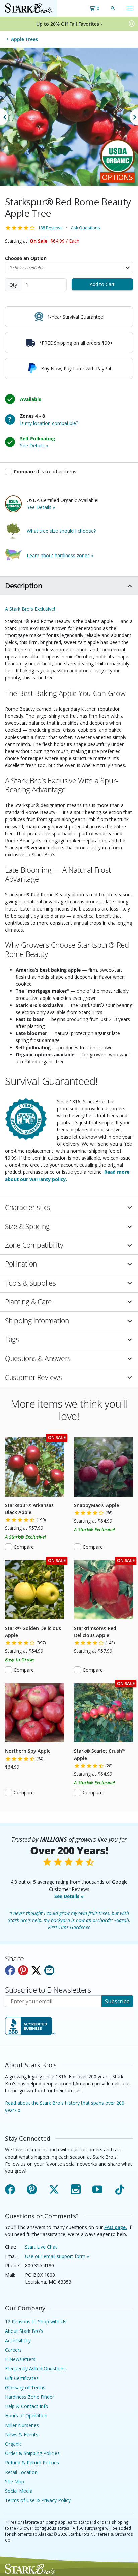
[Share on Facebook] (10, 1970)
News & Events (22, 2434)
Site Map (15, 2481)
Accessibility (18, 2340)
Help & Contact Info (27, 2406)
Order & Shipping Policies (32, 2453)
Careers (13, 2350)
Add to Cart (102, 284)
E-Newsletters (20, 2359)
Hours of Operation (26, 2416)
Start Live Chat (41, 2247)
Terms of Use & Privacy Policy (38, 2500)
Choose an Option (26, 258)
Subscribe (117, 2001)
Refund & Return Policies (32, 2463)
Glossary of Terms (25, 2387)
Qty (13, 285)
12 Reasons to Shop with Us (36, 2322)
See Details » (69, 1896)
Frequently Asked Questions (35, 2369)
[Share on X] (36, 1970)
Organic (13, 2444)
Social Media (19, 2491)
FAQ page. (116, 2227)
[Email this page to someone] (49, 1970)
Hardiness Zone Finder (29, 2397)
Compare (24, 1547)
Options (118, 177)
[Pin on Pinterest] (23, 1970)
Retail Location (21, 2472)
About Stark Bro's (24, 2331)
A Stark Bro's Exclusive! (30, 609)
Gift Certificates (22, 2378)
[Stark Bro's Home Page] (28, 8)
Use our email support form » (57, 2256)
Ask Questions (86, 228)
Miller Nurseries (22, 2425)
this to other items (45, 471)
